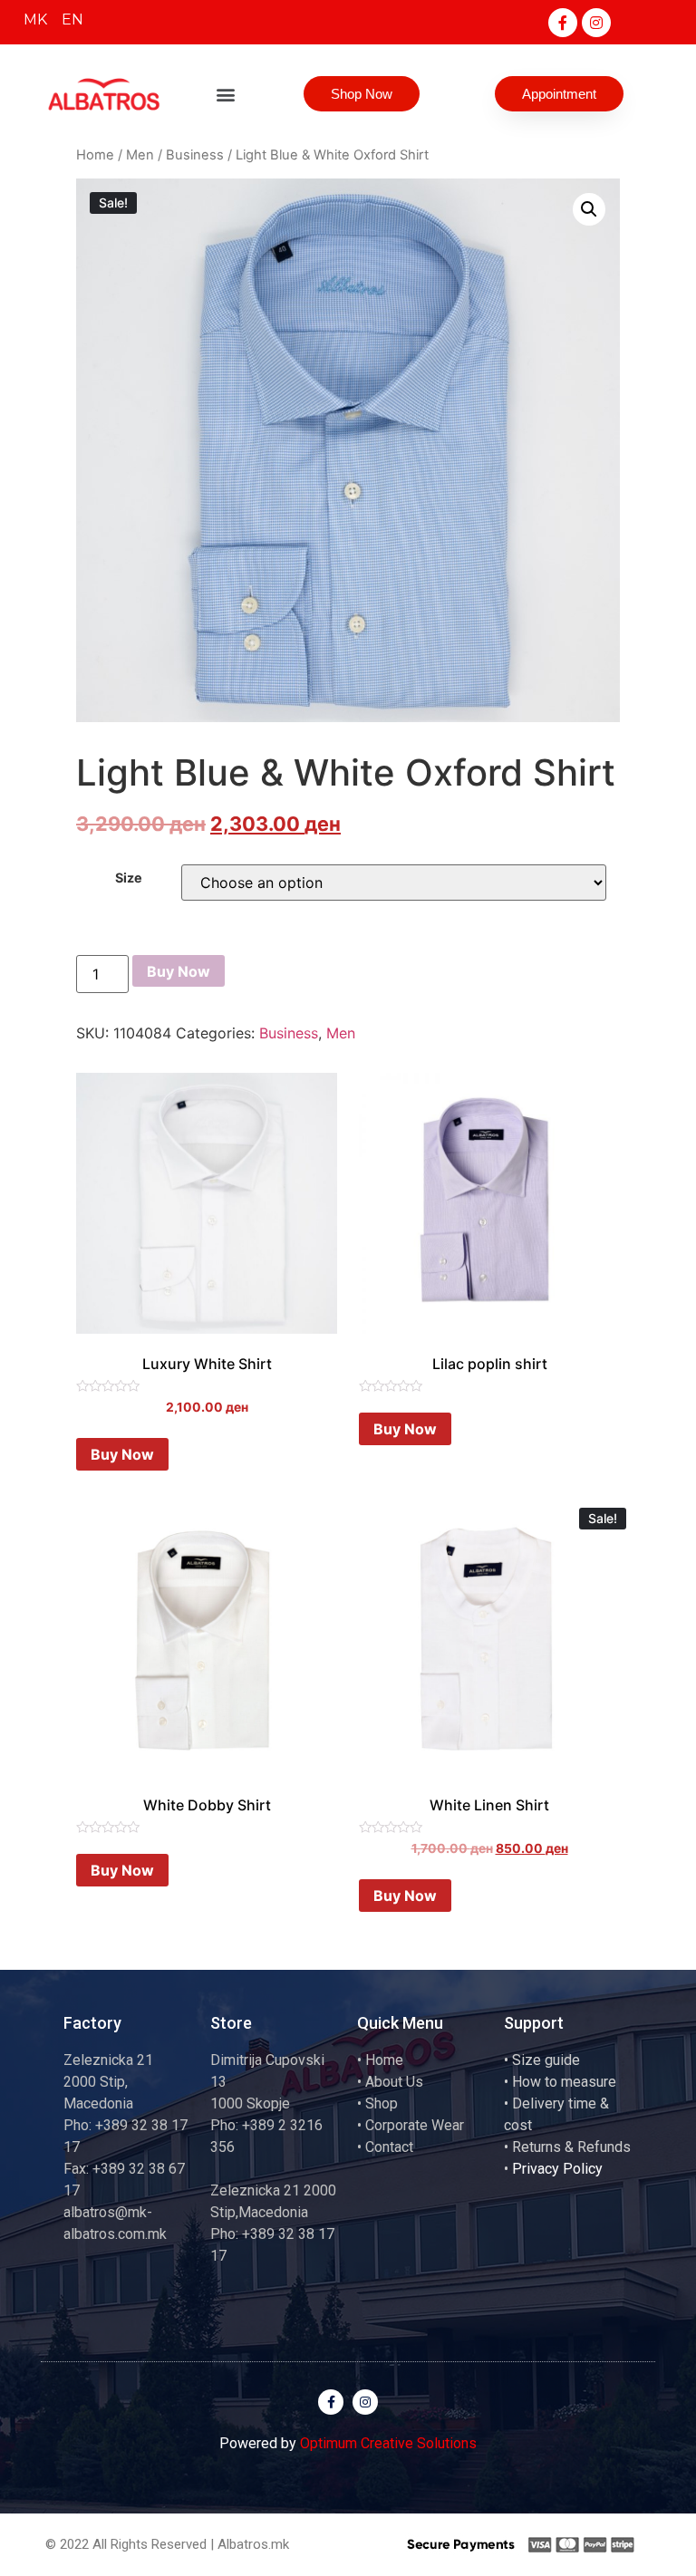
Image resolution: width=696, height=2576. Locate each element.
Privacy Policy (557, 2169)
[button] (226, 94)
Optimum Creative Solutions (388, 2443)
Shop (382, 2103)
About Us (394, 2082)
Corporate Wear (415, 2125)
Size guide (546, 2060)
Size (129, 878)
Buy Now (179, 971)
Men (140, 155)
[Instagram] (596, 23)
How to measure (564, 2082)
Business (195, 155)
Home (95, 155)
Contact (389, 2147)
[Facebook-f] (563, 23)
